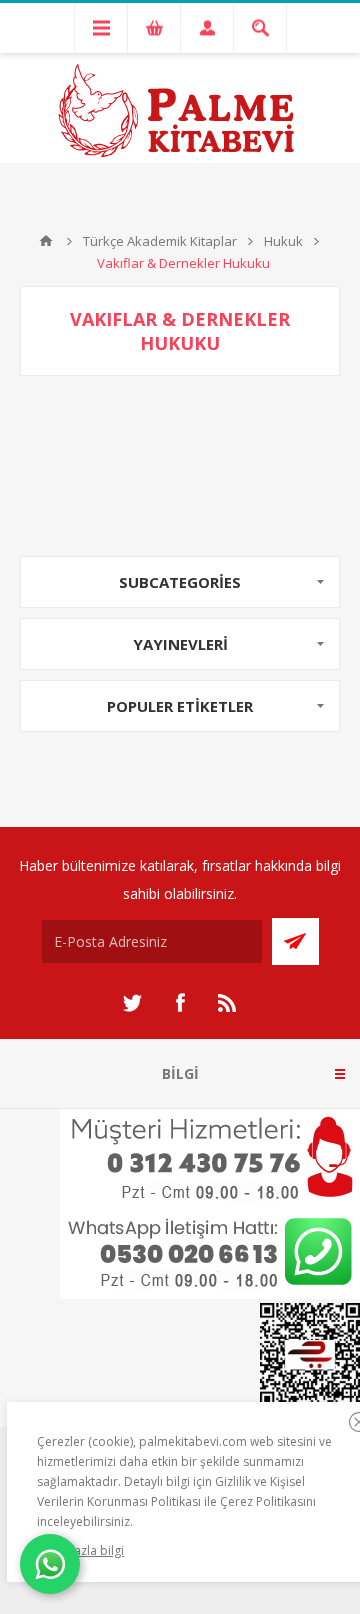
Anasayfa (46, 241)
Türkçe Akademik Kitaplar (160, 241)
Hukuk (283, 241)
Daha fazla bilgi (80, 1550)
